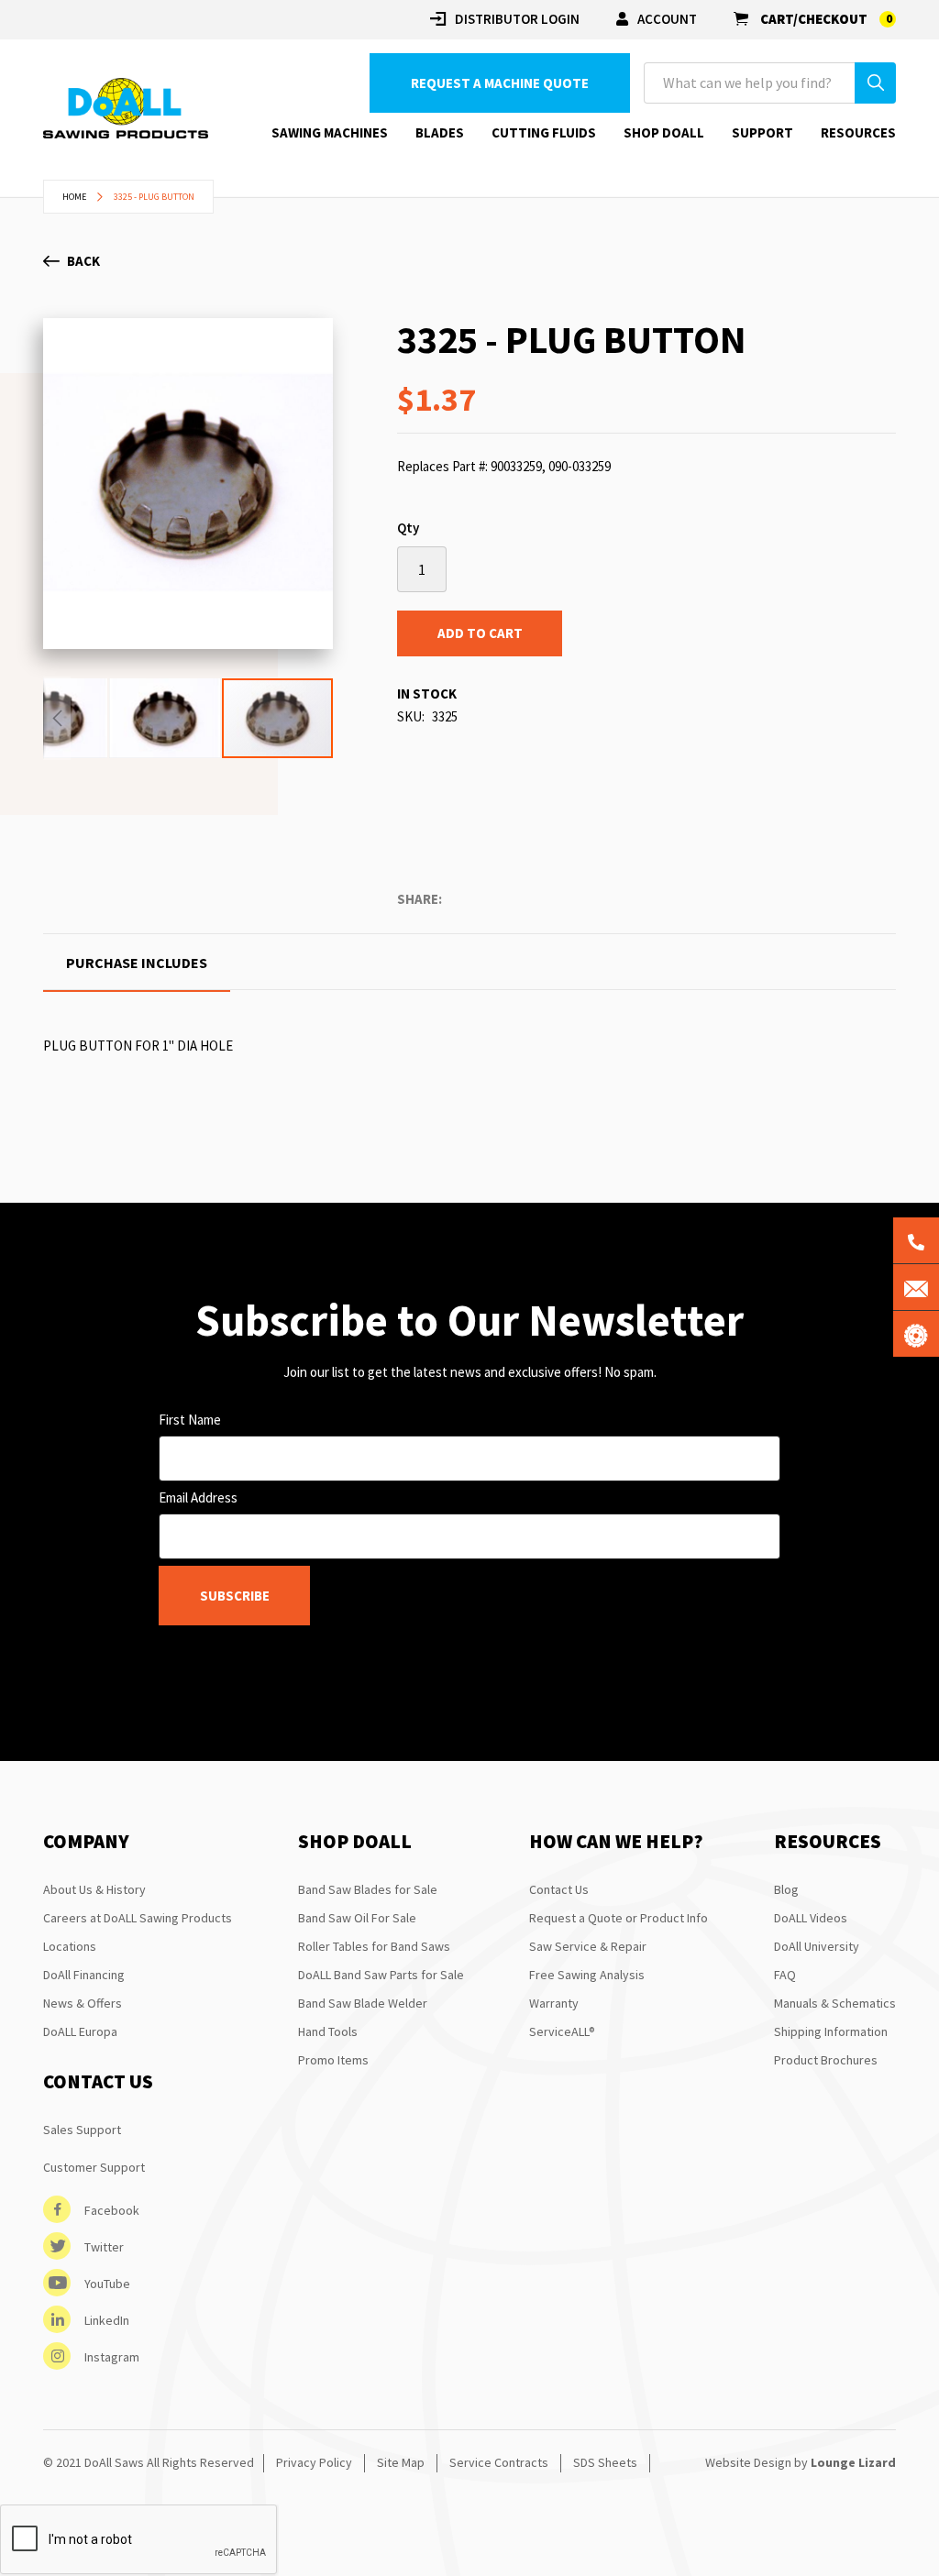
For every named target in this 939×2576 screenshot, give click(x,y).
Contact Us (559, 1889)
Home (74, 197)
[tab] (137, 963)
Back (83, 261)
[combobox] (770, 83)
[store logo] (126, 109)
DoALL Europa (80, 2031)
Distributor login (517, 19)
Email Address (198, 1497)
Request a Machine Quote (500, 83)
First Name (190, 1420)
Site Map (401, 2462)
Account (667, 19)
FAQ (785, 1975)
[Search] (875, 83)
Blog (786, 1889)
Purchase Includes (137, 963)
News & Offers (83, 2003)
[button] (57, 718)
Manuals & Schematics (835, 2003)
